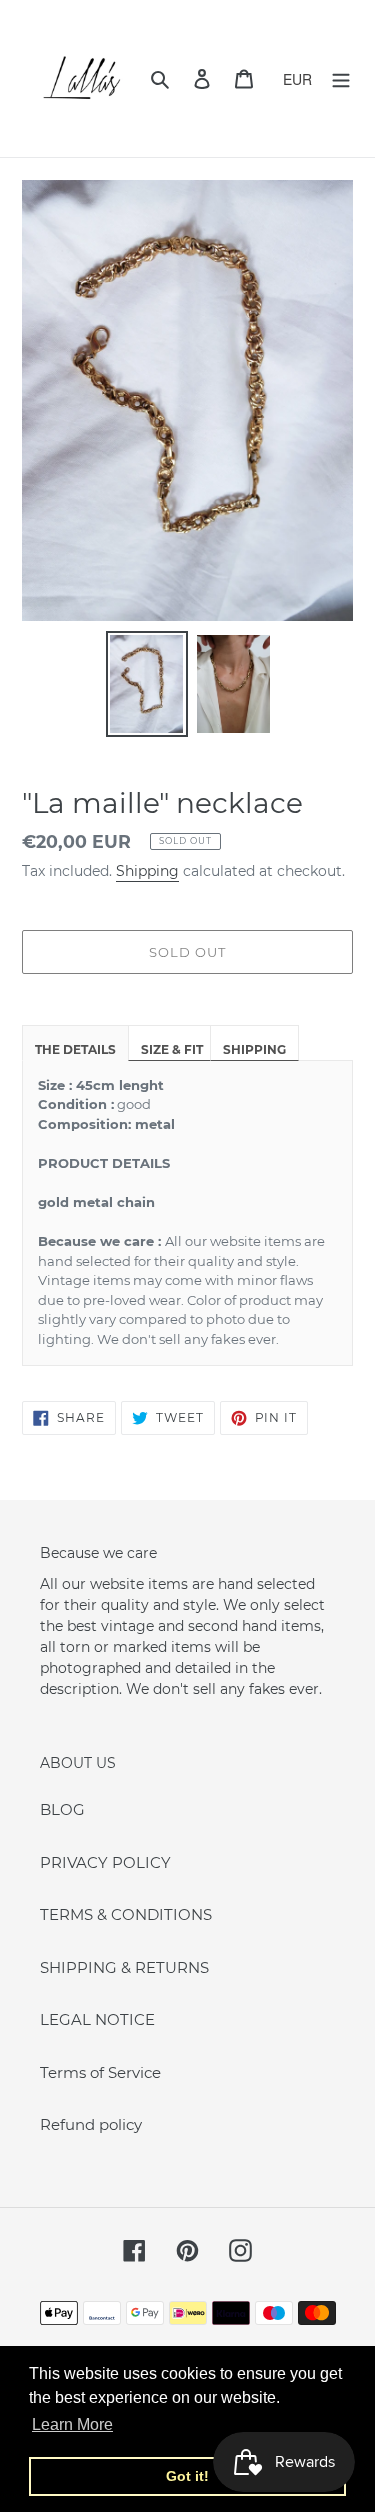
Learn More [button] (72, 2424)
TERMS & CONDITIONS (126, 1914)
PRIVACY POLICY (105, 1862)
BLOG (62, 1809)
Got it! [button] (187, 2476)
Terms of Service (100, 2072)
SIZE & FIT (172, 1049)
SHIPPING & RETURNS (124, 1967)
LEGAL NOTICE (97, 2019)
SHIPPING (254, 1049)
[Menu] (341, 78)
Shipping (147, 871)
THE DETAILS (75, 1049)
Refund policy (91, 2124)
